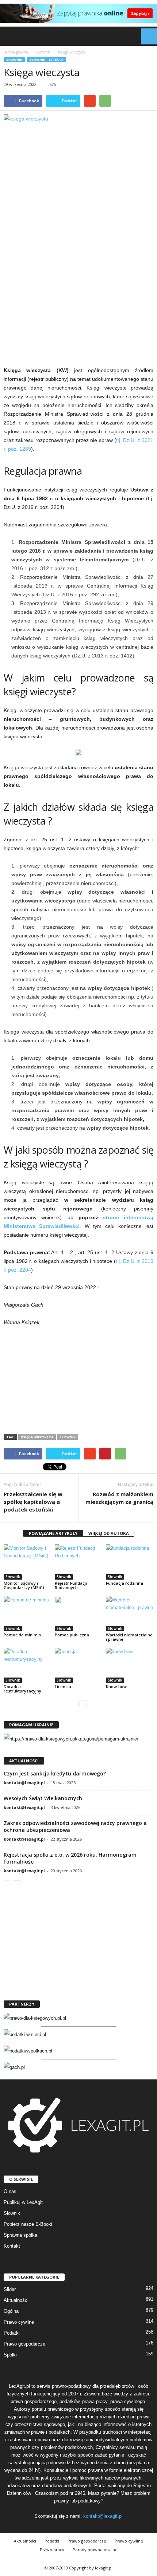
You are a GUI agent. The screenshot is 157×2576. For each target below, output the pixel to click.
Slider (10, 2289)
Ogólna (11, 2311)
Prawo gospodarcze (24, 2344)
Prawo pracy (52, 2550)
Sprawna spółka (20, 2235)
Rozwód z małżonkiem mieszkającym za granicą (119, 1498)
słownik (68, 1437)
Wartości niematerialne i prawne (129, 1637)
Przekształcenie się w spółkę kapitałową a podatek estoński (33, 1502)
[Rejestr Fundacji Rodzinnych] (78, 1562)
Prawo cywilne (19, 2322)
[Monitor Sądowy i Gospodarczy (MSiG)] (27, 1562)
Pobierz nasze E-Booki (28, 2224)
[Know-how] (130, 1665)
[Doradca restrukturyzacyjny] (27, 1665)
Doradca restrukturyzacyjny (22, 1689)
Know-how (116, 1686)
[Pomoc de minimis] (27, 1614)
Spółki (10, 2355)
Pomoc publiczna (72, 1635)
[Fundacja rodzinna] (130, 1562)
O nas (10, 2191)
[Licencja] (78, 1665)
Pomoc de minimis (22, 1635)
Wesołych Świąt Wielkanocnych (43, 1798)
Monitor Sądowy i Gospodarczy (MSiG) (24, 1585)
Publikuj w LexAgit (23, 2202)
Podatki (12, 2333)
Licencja (63, 1686)
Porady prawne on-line (95, 2550)
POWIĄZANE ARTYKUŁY (53, 1533)
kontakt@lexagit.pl (24, 1783)
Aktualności (16, 2300)
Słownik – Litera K (46, 60)
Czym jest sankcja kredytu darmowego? (55, 1773)
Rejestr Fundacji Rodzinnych (71, 1585)
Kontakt (12, 2246)
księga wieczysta (37, 1437)
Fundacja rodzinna (125, 1583)
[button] (146, 36)
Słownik (14, 60)
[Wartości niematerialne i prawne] (130, 1614)
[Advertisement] (78, 280)
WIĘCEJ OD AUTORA (109, 1533)
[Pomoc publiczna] (78, 1614)
